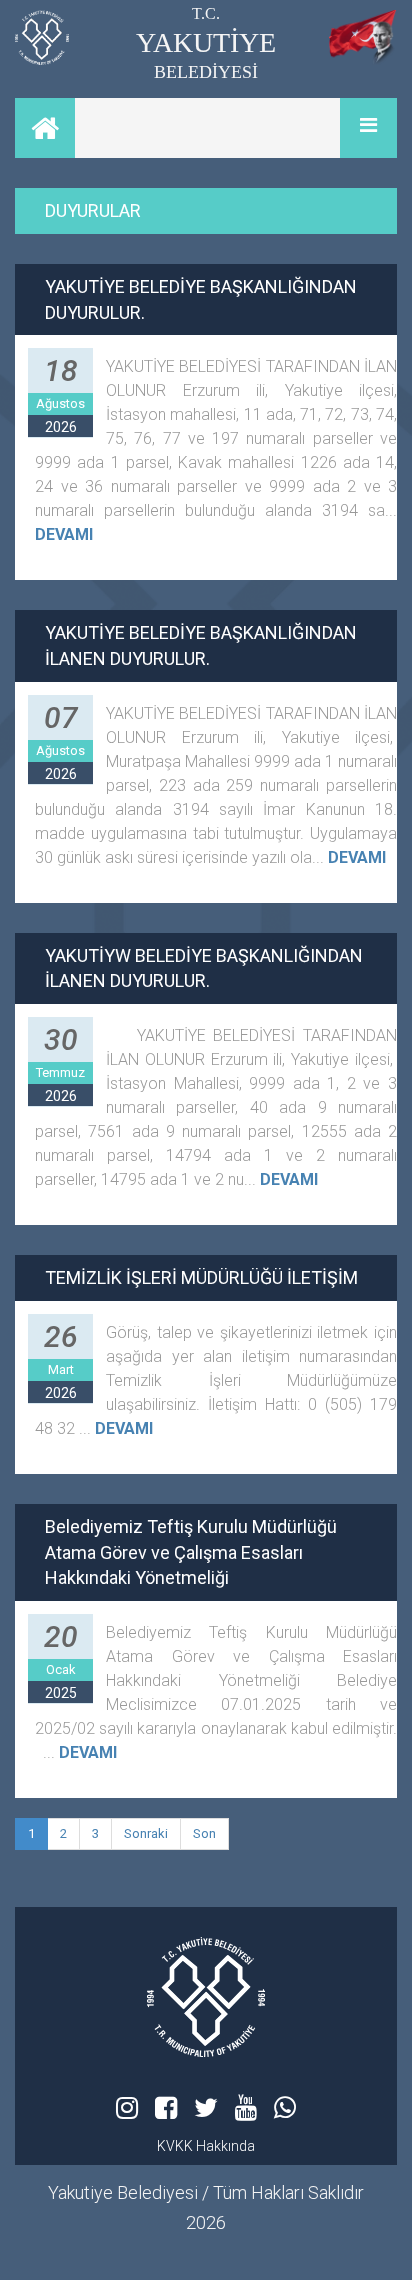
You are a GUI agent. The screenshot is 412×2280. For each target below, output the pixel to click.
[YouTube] (246, 2108)
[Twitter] (206, 2108)
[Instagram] (127, 2108)
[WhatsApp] (285, 2108)
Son (204, 1833)
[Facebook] (166, 2108)
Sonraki (146, 1833)
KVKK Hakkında (206, 2146)
